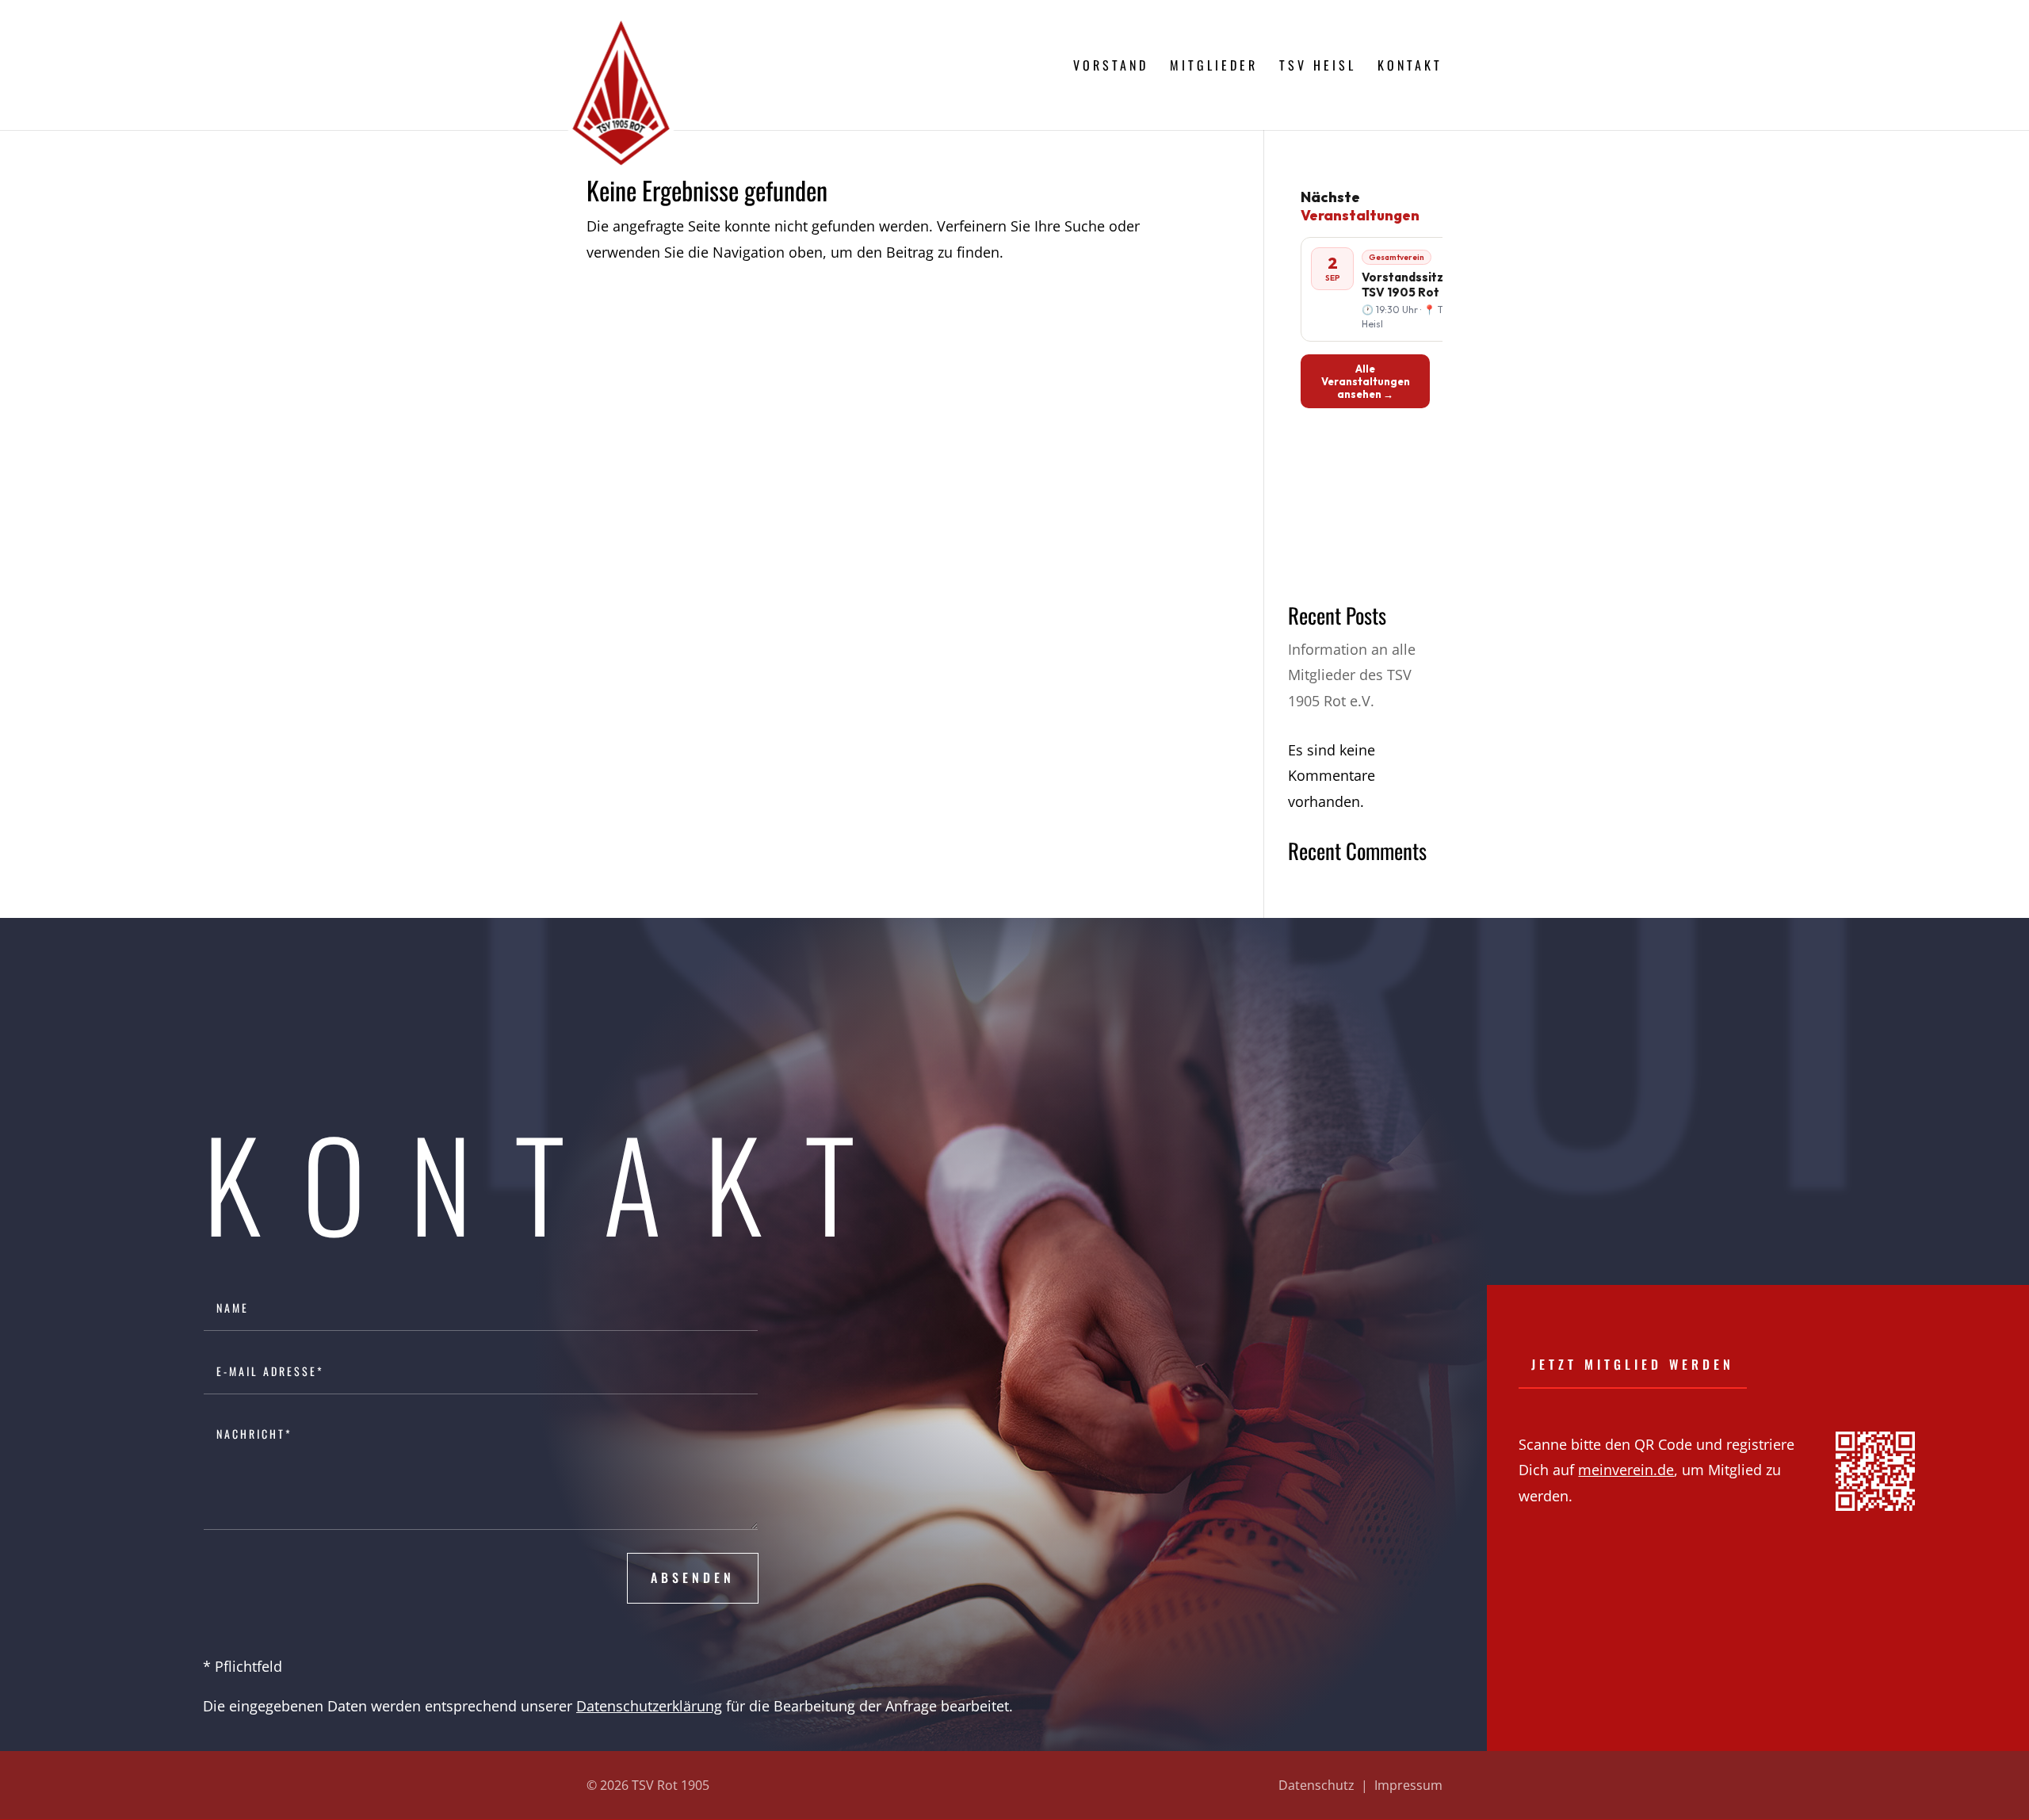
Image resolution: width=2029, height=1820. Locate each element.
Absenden (693, 1577)
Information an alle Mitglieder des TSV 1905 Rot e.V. (1352, 675)
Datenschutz (1316, 1785)
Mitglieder (1214, 67)
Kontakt (1410, 67)
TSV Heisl (1318, 67)
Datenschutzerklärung (649, 1706)
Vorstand (1111, 67)
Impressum (1408, 1785)
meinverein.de (1626, 1470)
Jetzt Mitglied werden (1633, 1364)
